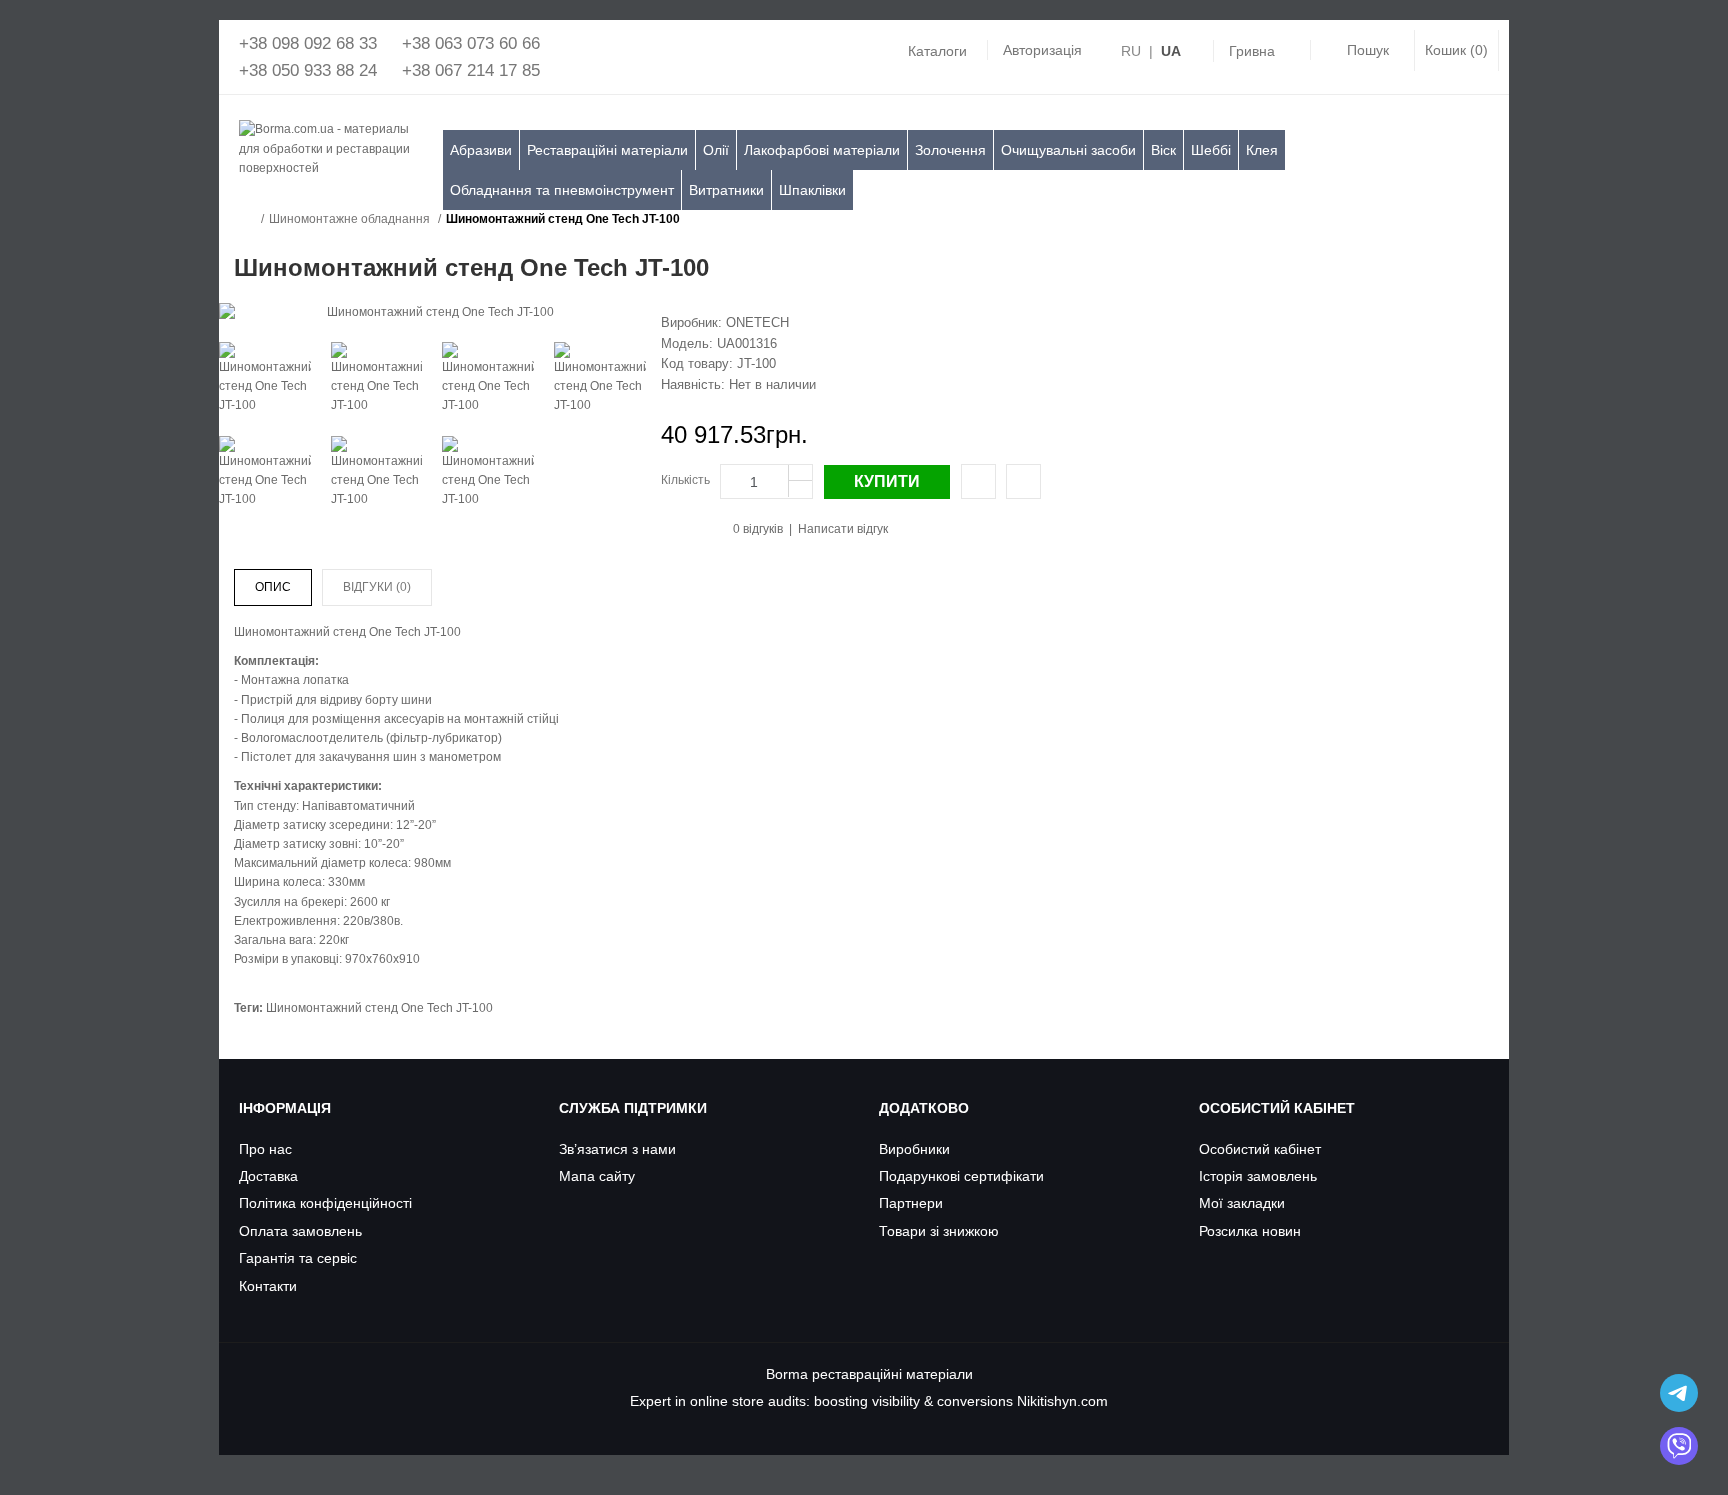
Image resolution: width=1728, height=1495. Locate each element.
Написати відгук (843, 529)
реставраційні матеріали (892, 1374)
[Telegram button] (1679, 1393)
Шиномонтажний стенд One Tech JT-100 (563, 219)
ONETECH (757, 322)
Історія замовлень (1258, 1176)
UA (1171, 51)
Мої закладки (1242, 1203)
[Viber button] (1679, 1446)
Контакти (268, 1286)
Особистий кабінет (1260, 1149)
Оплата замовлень (300, 1231)
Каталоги (937, 51)
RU (1131, 51)
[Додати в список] (1023, 481)
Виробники (914, 1149)
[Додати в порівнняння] (978, 481)
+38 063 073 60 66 (471, 43)
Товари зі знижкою (939, 1231)
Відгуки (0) (377, 587)
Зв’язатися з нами (617, 1149)
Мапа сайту (597, 1176)
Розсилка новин (1250, 1231)
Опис (273, 587)
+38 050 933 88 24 (308, 70)
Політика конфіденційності (325, 1203)
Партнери (911, 1203)
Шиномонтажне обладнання (349, 219)
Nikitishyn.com (1062, 1401)
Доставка (268, 1176)
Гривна (1252, 51)
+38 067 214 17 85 (471, 70)
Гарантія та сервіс (298, 1258)
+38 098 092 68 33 (308, 43)
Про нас (265, 1149)
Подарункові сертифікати (961, 1176)
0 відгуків (758, 529)
